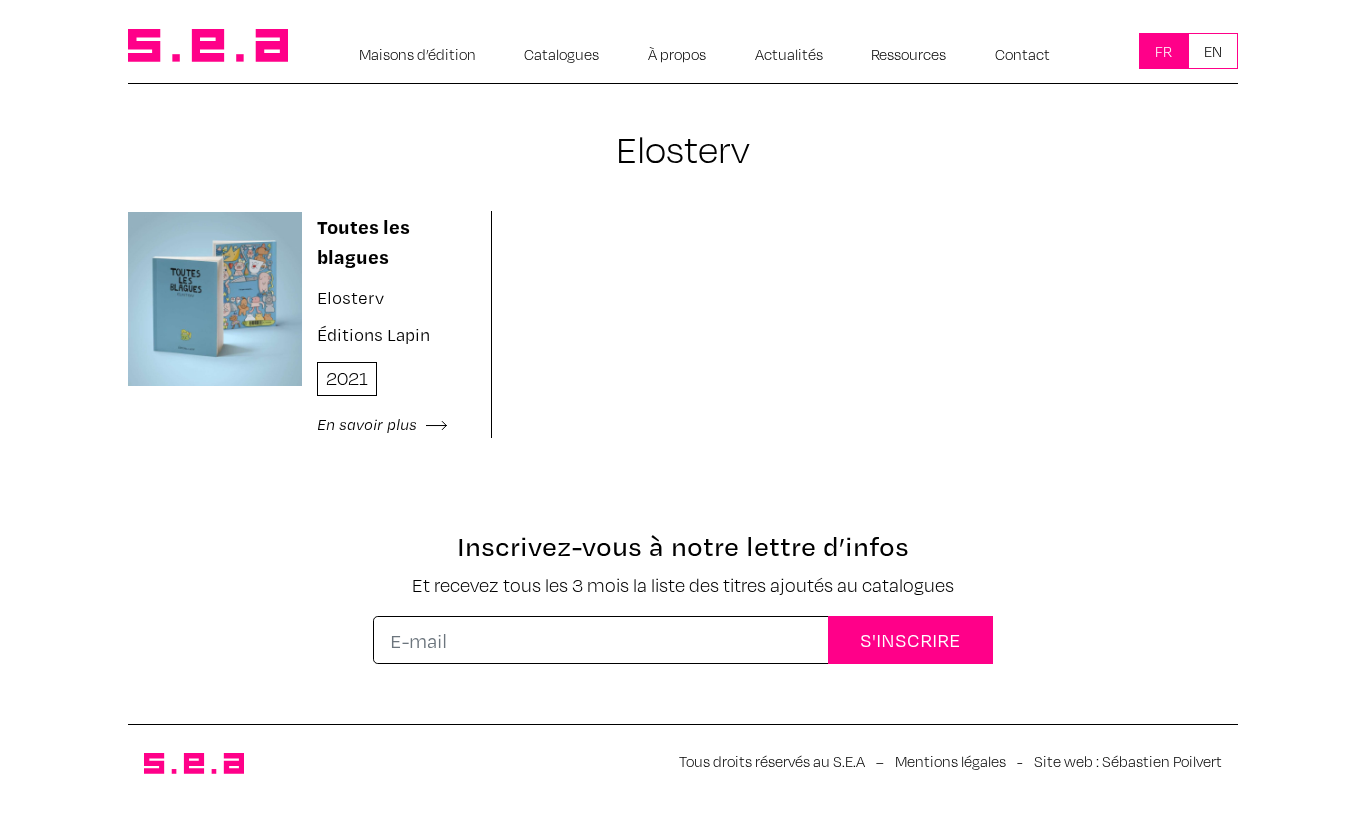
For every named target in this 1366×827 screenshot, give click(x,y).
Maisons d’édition (417, 54)
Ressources (908, 54)
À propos (677, 54)
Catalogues (561, 54)
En (1213, 51)
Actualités (789, 54)
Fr (1163, 51)
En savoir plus (369, 424)
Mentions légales (950, 761)
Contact (1022, 54)
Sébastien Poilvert (1162, 761)
